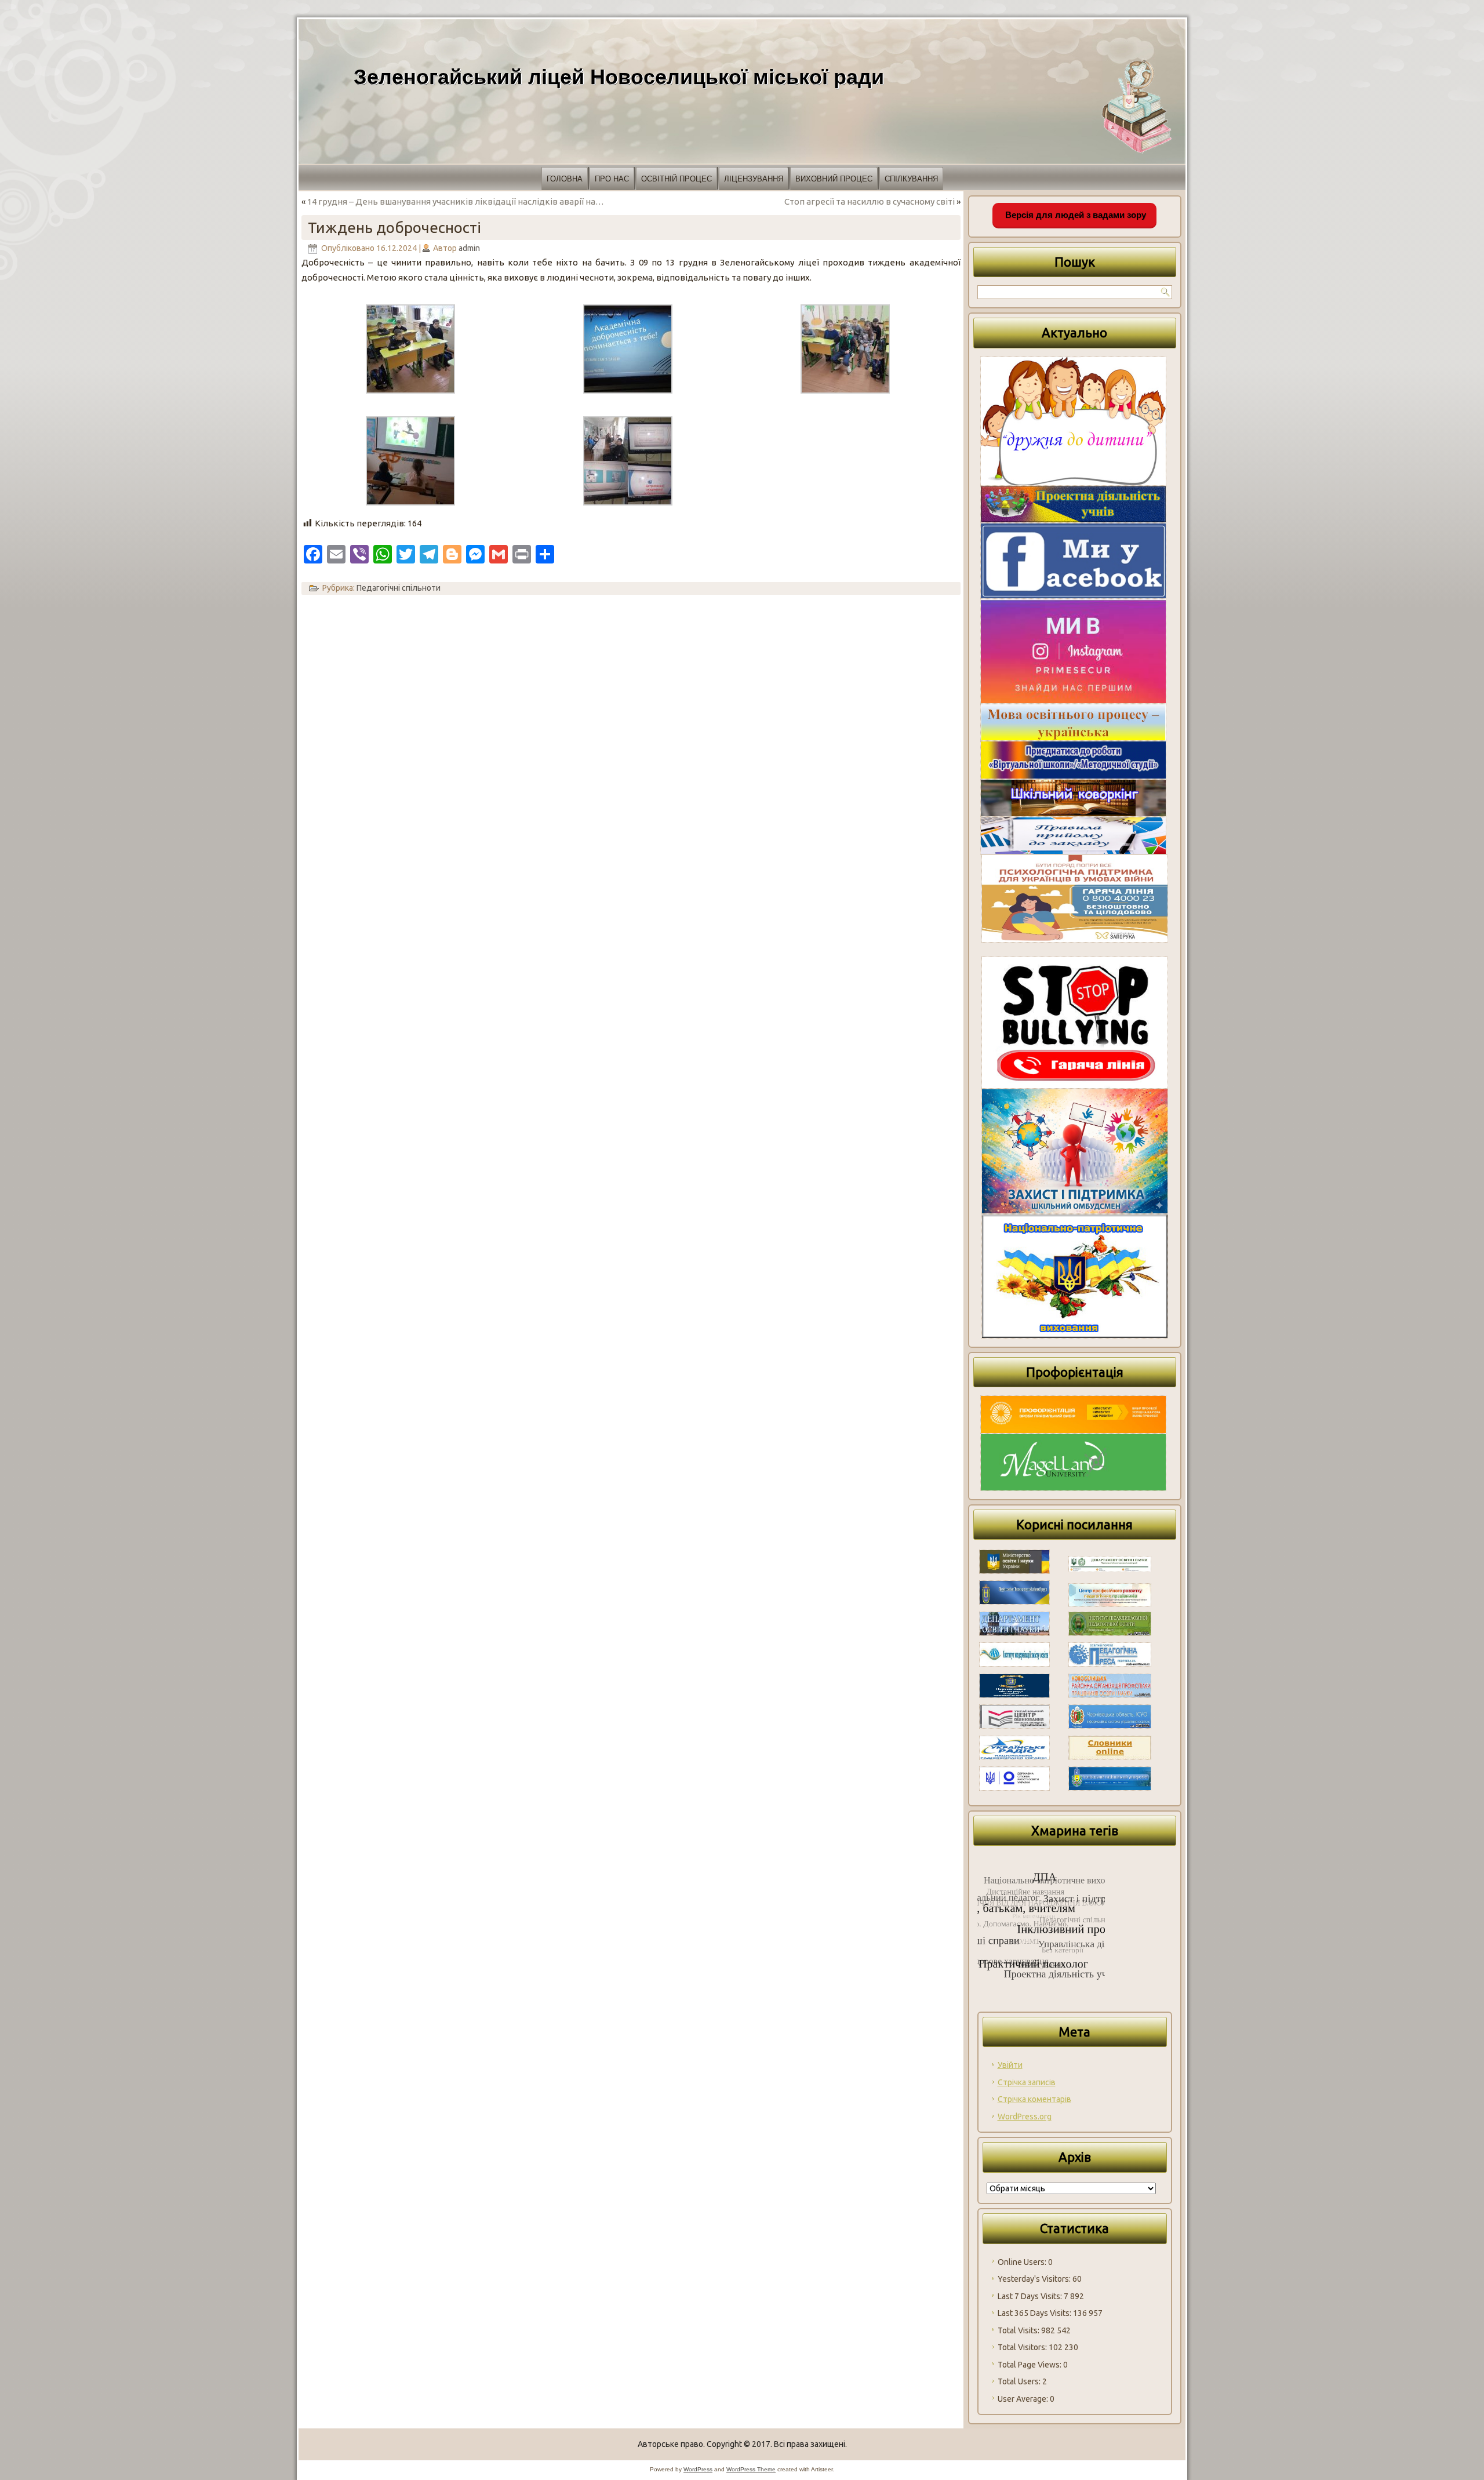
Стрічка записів (1027, 2082)
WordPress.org (1025, 2117)
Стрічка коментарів (1034, 2099)
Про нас (612, 179)
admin (469, 248)
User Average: (1024, 2399)
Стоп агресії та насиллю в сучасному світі (870, 201)
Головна (565, 179)
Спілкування (911, 179)
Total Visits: (1019, 2330)
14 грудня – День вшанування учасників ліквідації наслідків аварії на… (456, 201)
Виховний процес (834, 179)
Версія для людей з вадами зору (1074, 215)
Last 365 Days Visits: (1035, 2313)
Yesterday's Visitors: (1035, 2279)
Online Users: (1023, 2262)
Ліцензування (754, 179)
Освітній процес (676, 179)
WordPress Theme (751, 2469)
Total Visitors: (1023, 2347)
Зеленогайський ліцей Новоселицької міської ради (619, 77)
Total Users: (1020, 2381)
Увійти (1010, 2065)
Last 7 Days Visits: (1031, 2296)
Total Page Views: (1030, 2365)
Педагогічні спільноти (399, 588)
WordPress (698, 2469)
